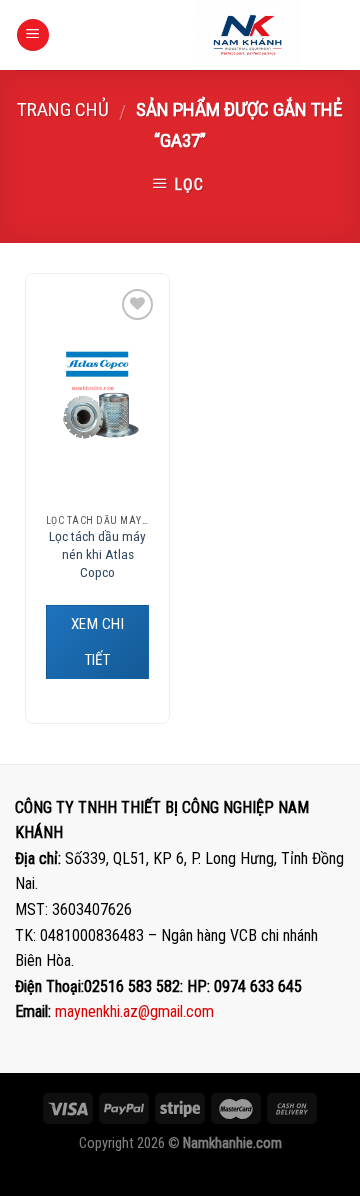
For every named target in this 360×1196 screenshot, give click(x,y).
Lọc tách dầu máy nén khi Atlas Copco (97, 553)
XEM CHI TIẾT (97, 642)
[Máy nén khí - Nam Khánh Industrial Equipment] (247, 35)
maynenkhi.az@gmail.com (134, 1011)
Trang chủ (63, 109)
